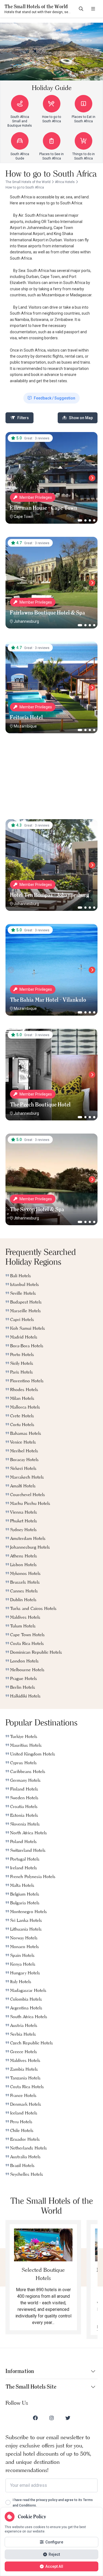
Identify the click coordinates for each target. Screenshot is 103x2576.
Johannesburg (26, 621)
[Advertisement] (52, 781)
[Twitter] (68, 2418)
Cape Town (23, 517)
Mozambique (25, 726)
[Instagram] (52, 2418)
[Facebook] (35, 2418)
